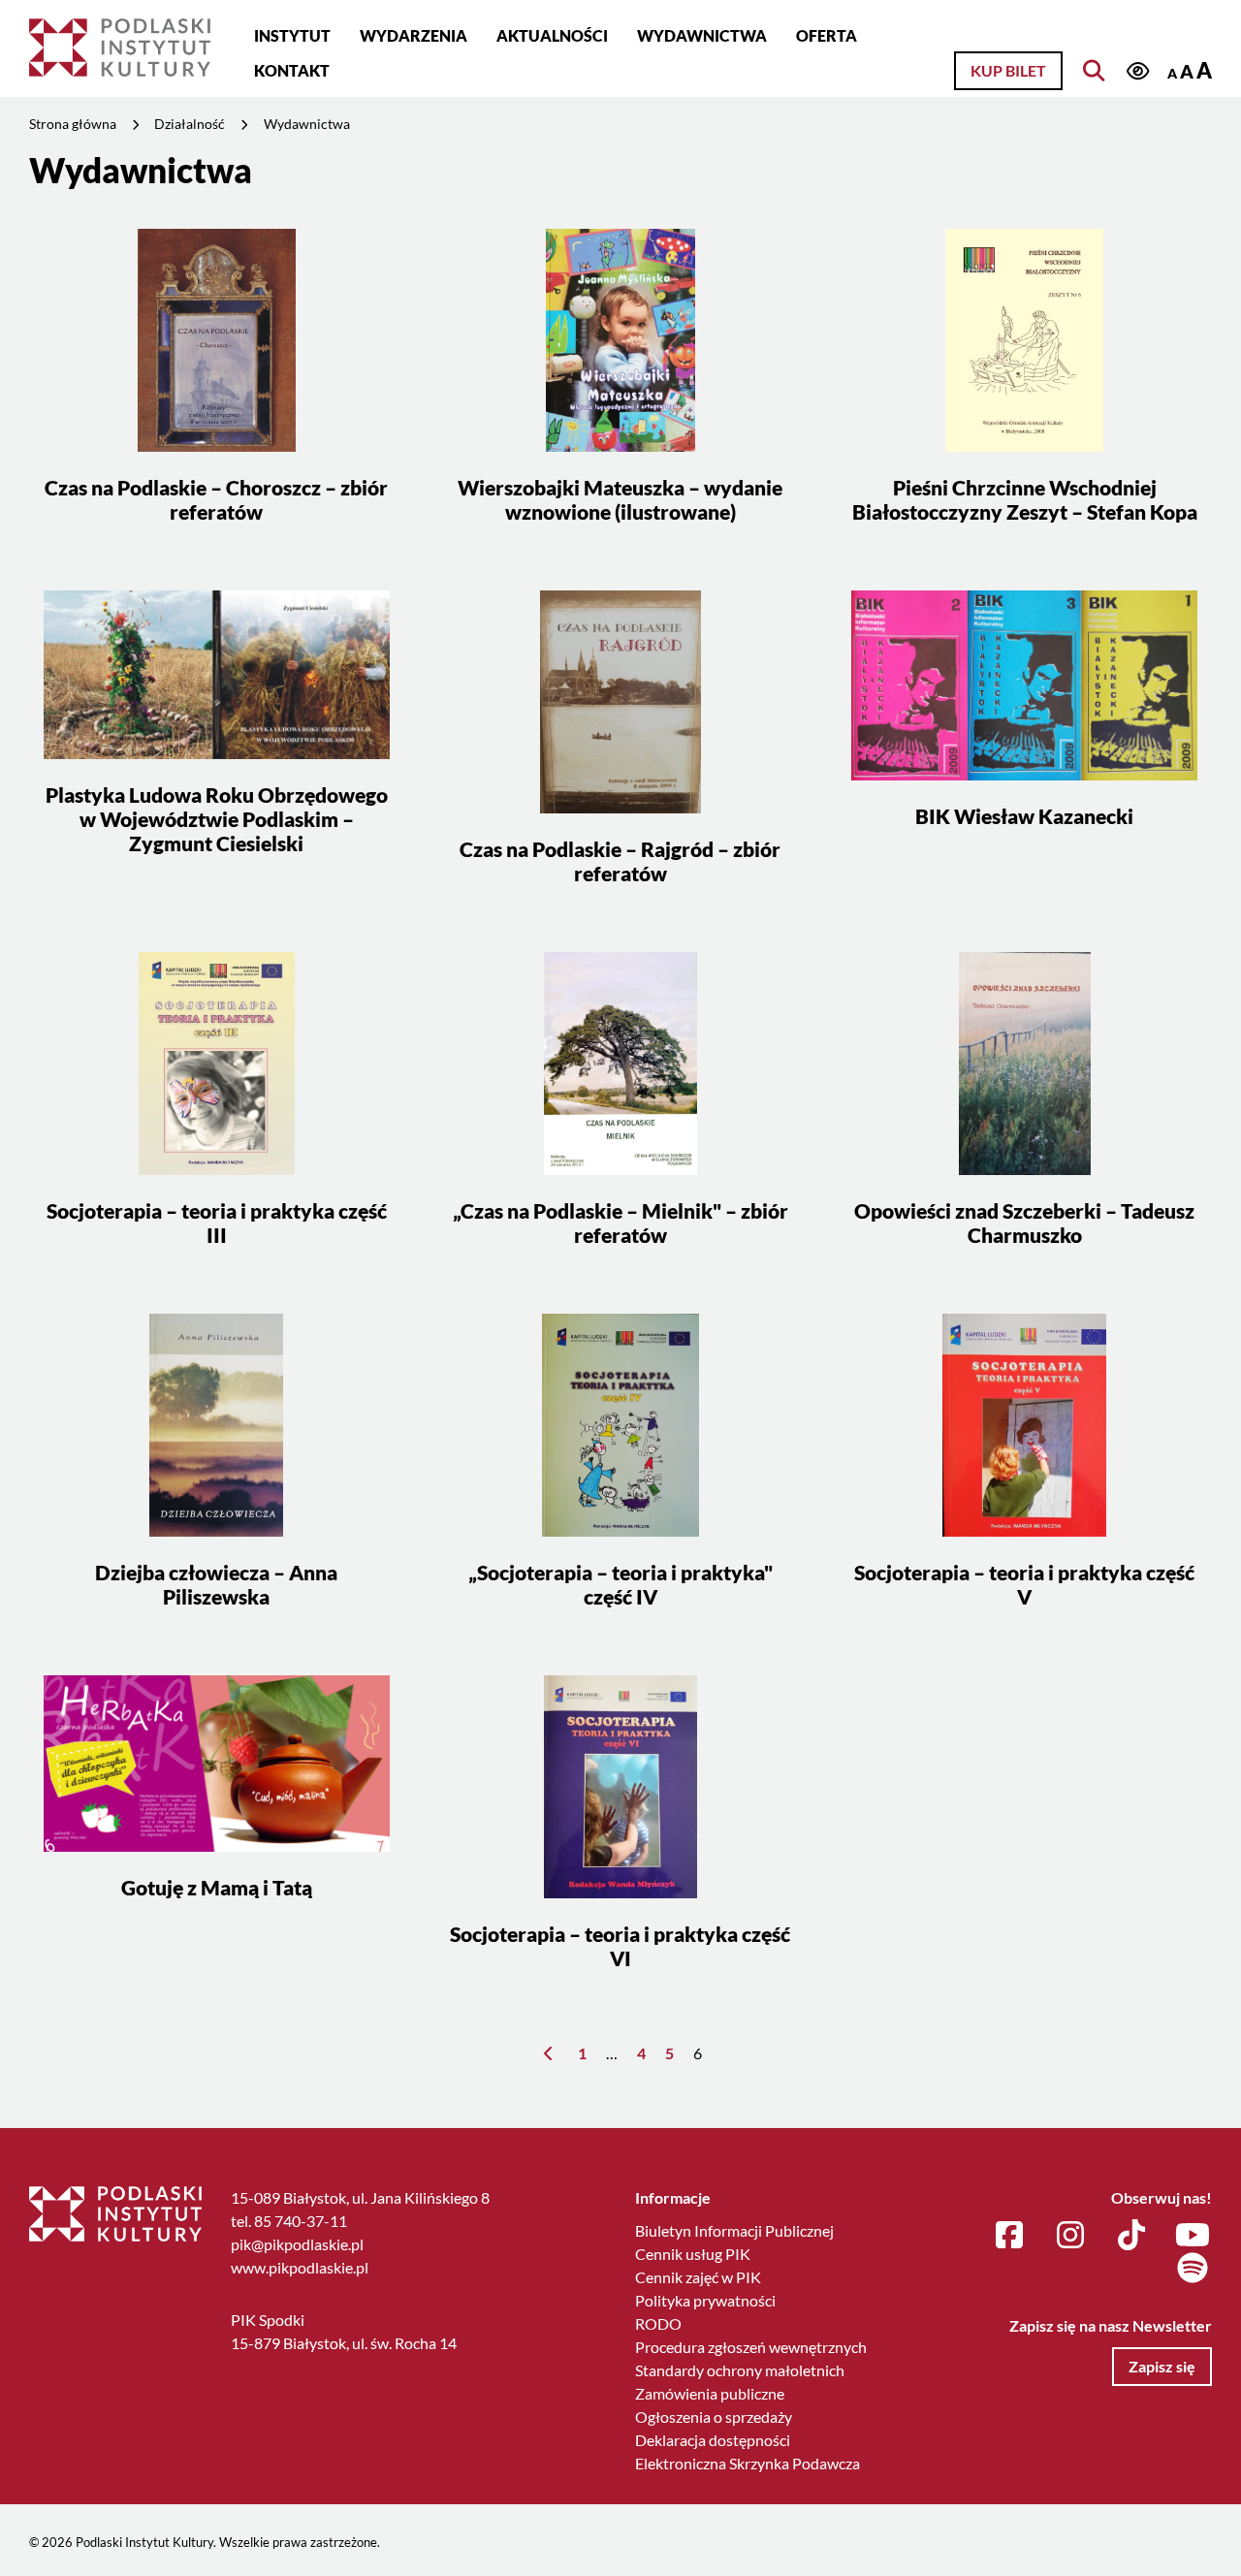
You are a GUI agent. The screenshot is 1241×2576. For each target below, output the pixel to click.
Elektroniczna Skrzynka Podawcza (748, 2463)
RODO (658, 2323)
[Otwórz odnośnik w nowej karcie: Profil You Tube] (1193, 2236)
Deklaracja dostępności (713, 2440)
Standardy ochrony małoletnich (740, 2370)
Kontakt (292, 70)
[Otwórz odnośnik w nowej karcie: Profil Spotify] (1193, 2269)
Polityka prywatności (705, 2300)
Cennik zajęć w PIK (698, 2277)
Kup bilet (1008, 70)
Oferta (827, 35)
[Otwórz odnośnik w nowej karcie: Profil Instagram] (1070, 2236)
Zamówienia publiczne (710, 2393)
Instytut (292, 35)
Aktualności (552, 35)
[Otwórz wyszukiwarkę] (1094, 71)
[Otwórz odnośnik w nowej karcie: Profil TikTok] (1131, 2236)
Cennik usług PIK (693, 2254)
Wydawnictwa (702, 35)
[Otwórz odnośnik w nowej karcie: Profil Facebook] (1009, 2236)
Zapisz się (1162, 2366)
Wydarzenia (414, 35)
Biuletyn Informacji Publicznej (734, 2230)
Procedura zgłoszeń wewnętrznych (751, 2347)
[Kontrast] (1137, 72)
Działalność (190, 124)
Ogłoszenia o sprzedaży (714, 2417)
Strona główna (73, 124)
